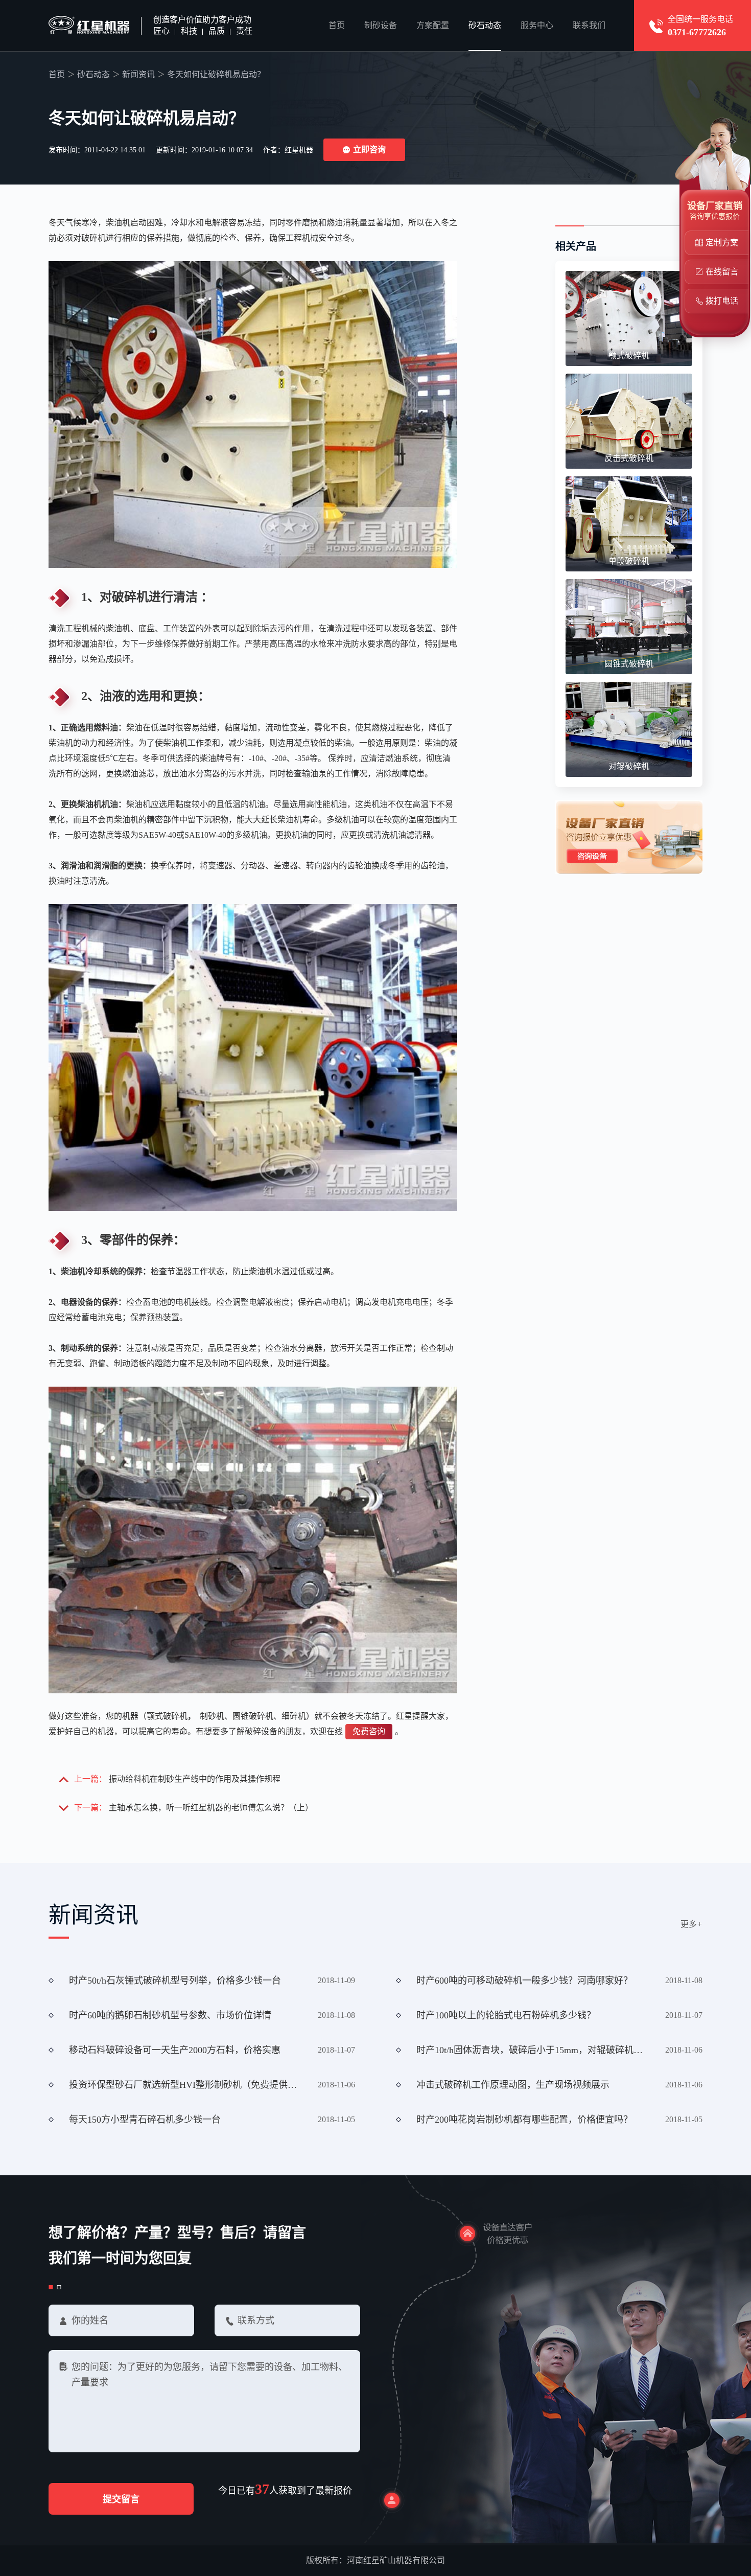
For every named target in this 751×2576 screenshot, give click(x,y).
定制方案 (722, 243)
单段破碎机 (629, 561)
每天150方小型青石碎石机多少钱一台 (145, 2120)
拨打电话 (722, 301)
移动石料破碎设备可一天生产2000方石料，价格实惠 (175, 2050)
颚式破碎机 (629, 355)
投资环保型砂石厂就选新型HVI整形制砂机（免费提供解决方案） (186, 2085)
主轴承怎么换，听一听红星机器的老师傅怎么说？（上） (211, 1808)
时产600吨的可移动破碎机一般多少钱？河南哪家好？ (524, 1981)
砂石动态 (485, 25)
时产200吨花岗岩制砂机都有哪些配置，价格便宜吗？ (524, 2120)
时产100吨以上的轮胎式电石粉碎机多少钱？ (506, 2015)
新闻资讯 (138, 74)
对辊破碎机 (629, 766)
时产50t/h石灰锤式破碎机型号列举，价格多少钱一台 (175, 1981)
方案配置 (433, 25)
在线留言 (722, 272)
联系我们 (589, 25)
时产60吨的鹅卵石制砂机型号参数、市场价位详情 (170, 2015)
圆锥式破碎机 (629, 664)
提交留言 (121, 2499)
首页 (337, 25)
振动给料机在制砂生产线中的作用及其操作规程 (195, 1779)
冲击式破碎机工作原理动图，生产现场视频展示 (513, 2085)
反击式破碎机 (629, 458)
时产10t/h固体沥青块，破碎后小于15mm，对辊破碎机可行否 (534, 2050)
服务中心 (537, 25)
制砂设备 (381, 25)
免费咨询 (369, 1731)
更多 (691, 1924)
